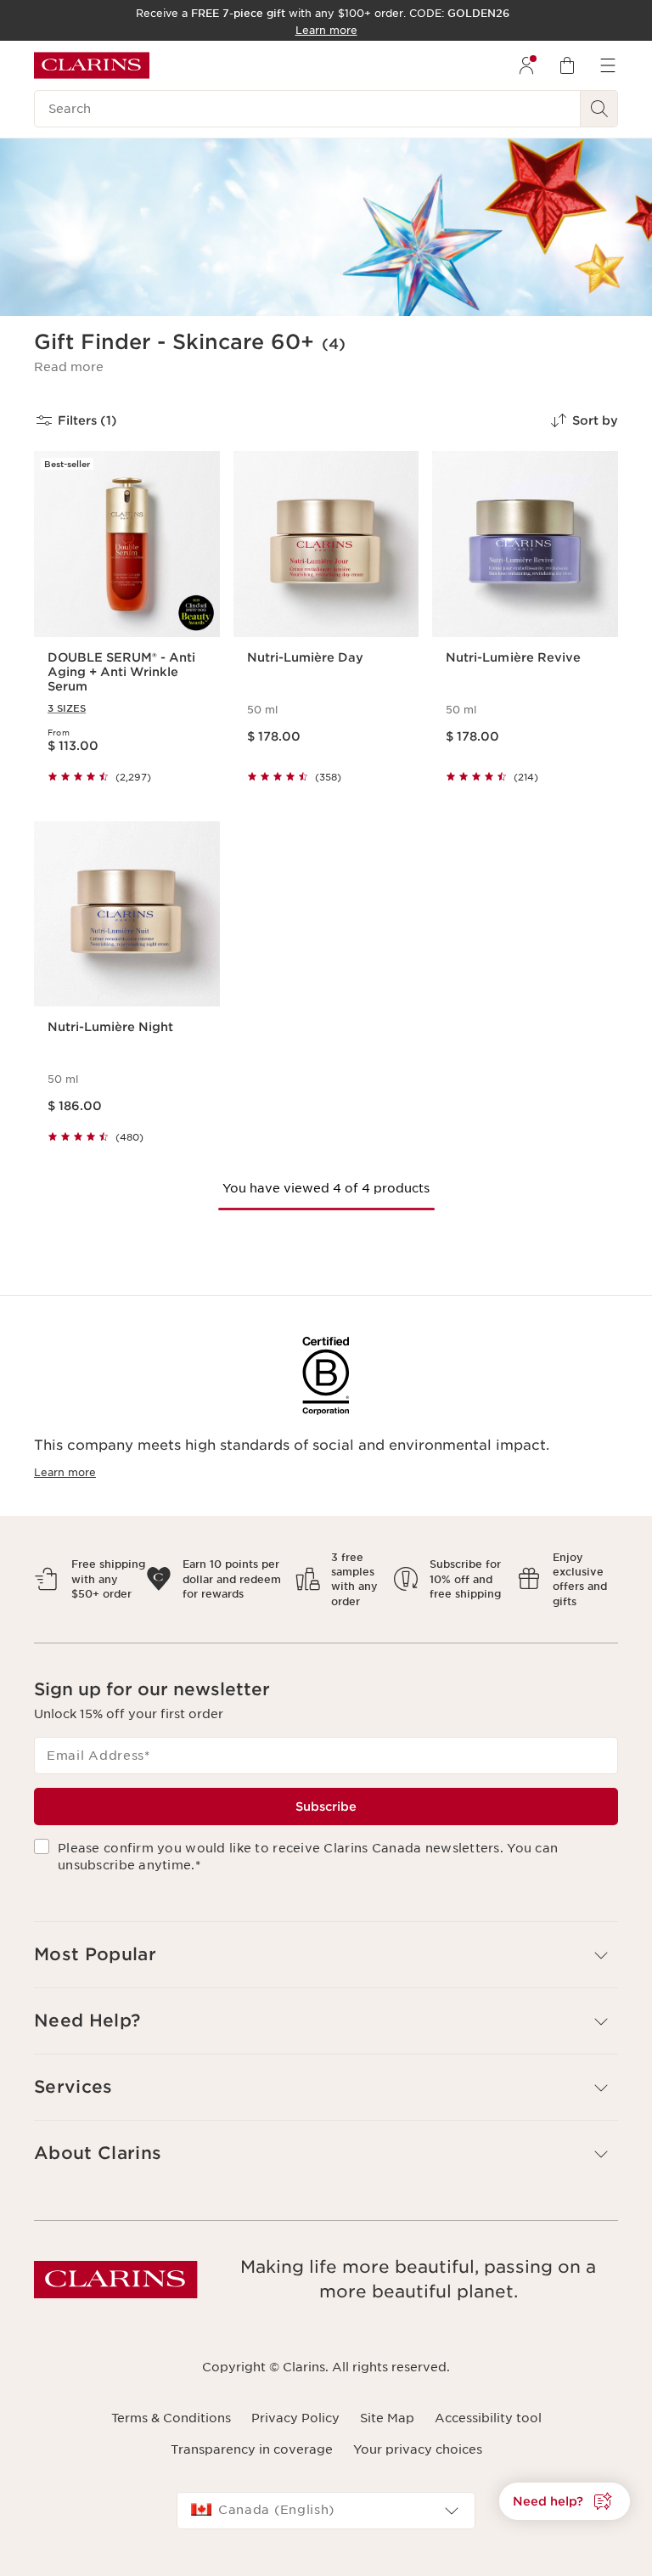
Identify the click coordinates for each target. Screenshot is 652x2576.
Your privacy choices (418, 2449)
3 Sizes (67, 708)
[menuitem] (526, 65)
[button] (69, 367)
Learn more (65, 1472)
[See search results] (599, 109)
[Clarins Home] (92, 65)
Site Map (387, 2418)
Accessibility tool (488, 2418)
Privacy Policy (295, 2418)
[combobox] (326, 2511)
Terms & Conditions (171, 2418)
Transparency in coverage (252, 2449)
